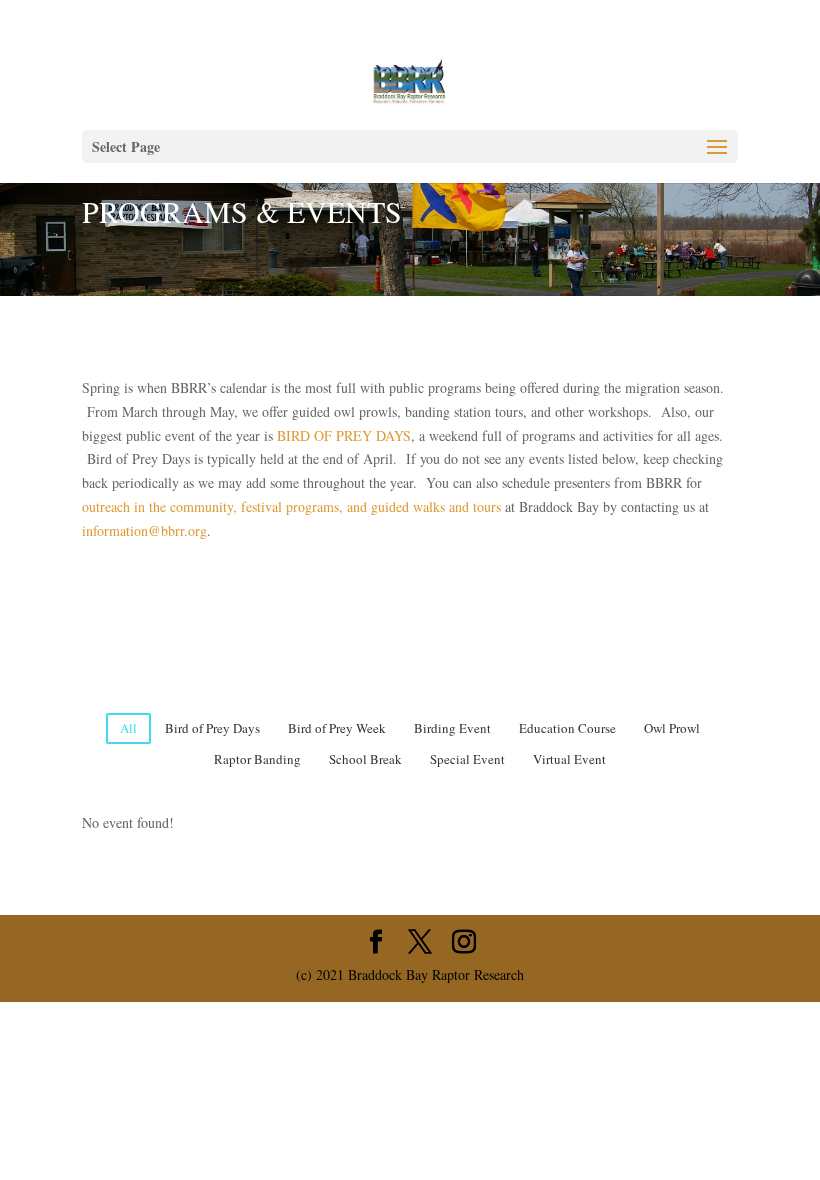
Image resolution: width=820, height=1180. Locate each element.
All (128, 728)
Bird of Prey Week (337, 728)
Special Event (467, 759)
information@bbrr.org (144, 530)
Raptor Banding (257, 759)
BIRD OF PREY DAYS (344, 435)
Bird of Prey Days (212, 728)
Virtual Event (569, 759)
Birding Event (452, 728)
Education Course (567, 728)
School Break (365, 759)
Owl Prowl (672, 728)
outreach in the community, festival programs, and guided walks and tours (291, 506)
